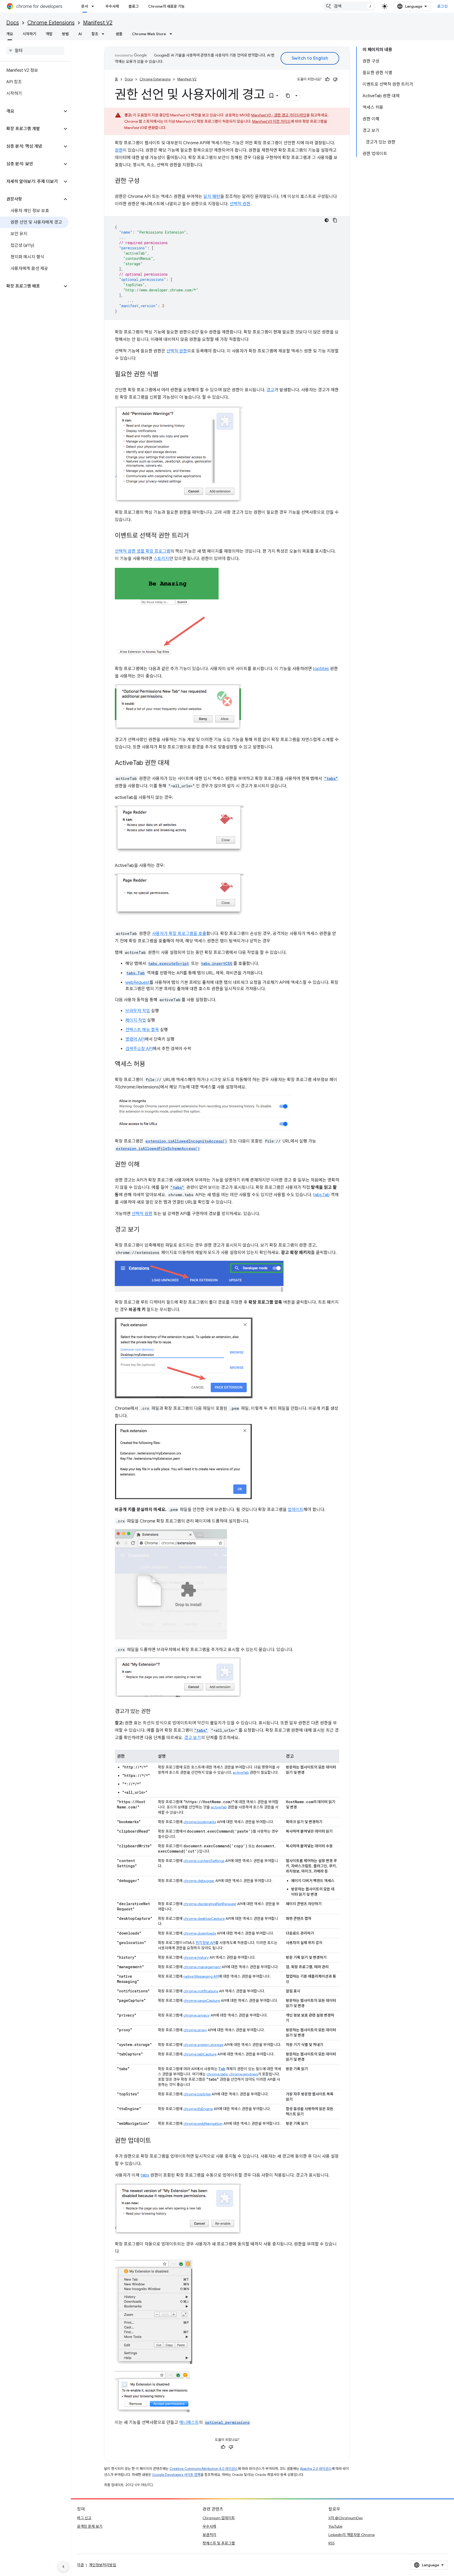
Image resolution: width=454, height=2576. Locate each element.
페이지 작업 (136, 1020)
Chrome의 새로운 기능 (166, 6)
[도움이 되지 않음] (335, 79)
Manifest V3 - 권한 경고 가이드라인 (279, 115)
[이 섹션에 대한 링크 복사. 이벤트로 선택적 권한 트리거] (194, 536)
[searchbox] (35, 51)
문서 (85, 6)
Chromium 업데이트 (219, 2518)
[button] (31, 111)
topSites (321, 669)
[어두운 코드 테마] (327, 220)
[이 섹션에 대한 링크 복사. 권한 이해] (145, 1165)
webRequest (137, 983)
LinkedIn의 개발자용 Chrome (352, 2535)
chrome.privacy (197, 2015)
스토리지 (161, 559)
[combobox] (349, 6)
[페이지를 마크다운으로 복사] (288, 96)
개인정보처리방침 (102, 2565)
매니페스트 (189, 2423)
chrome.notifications (201, 1991)
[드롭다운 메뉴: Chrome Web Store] (172, 34)
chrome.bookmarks (200, 1822)
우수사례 (112, 6)
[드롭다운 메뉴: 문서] (94, 6)
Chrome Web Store (149, 34)
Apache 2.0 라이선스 (316, 2469)
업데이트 (296, 1510)
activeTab (241, 1772)
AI (80, 34)
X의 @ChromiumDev (346, 2518)
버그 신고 (84, 2518)
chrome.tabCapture (200, 2054)
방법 (65, 34)
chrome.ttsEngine (198, 2109)
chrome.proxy (195, 2030)
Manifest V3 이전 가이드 (271, 121)
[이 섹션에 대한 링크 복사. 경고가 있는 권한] (156, 1712)
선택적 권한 (240, 204)
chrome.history (196, 1957)
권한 (119, 150)
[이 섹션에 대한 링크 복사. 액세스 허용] (151, 1065)
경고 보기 (193, 1738)
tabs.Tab (321, 1195)
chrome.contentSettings (204, 1861)
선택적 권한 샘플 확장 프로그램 (143, 551)
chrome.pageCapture (202, 2001)
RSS (332, 2543)
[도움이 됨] (327, 79)
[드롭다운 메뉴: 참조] (105, 34)
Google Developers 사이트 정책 (176, 2475)
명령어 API (135, 1039)
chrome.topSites (197, 2094)
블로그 (134, 6)
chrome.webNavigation (203, 2123)
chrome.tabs (217, 2074)
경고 (270, 390)
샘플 (119, 34)
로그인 (443, 6)
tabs (145, 2175)
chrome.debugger (199, 1881)
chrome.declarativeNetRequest (210, 1904)
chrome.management (202, 1967)
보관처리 (209, 2535)
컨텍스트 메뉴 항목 (142, 1030)
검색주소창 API (139, 1049)
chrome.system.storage (203, 2045)
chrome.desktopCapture (204, 1919)
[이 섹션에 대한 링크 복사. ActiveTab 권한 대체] (175, 763)
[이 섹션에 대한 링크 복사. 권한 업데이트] (156, 2141)
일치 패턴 (212, 197)
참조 (95, 34)
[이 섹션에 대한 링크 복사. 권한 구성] (145, 181)
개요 (10, 34)
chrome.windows (243, 2074)
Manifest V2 (98, 23)
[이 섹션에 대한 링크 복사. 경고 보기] (145, 1230)
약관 (80, 2565)
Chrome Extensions (51, 23)
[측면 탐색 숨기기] (63, 2567)
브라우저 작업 (138, 1011)
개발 (49, 34)
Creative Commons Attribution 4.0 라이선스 (204, 2469)
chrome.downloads (200, 1933)
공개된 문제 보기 (90, 2526)
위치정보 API (205, 1943)
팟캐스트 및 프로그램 (219, 2543)
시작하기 (29, 34)
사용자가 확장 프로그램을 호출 (179, 934)
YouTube (335, 2526)
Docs (13, 23)
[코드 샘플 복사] (335, 220)
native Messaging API (201, 1976)
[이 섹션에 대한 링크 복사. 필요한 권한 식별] (164, 375)
